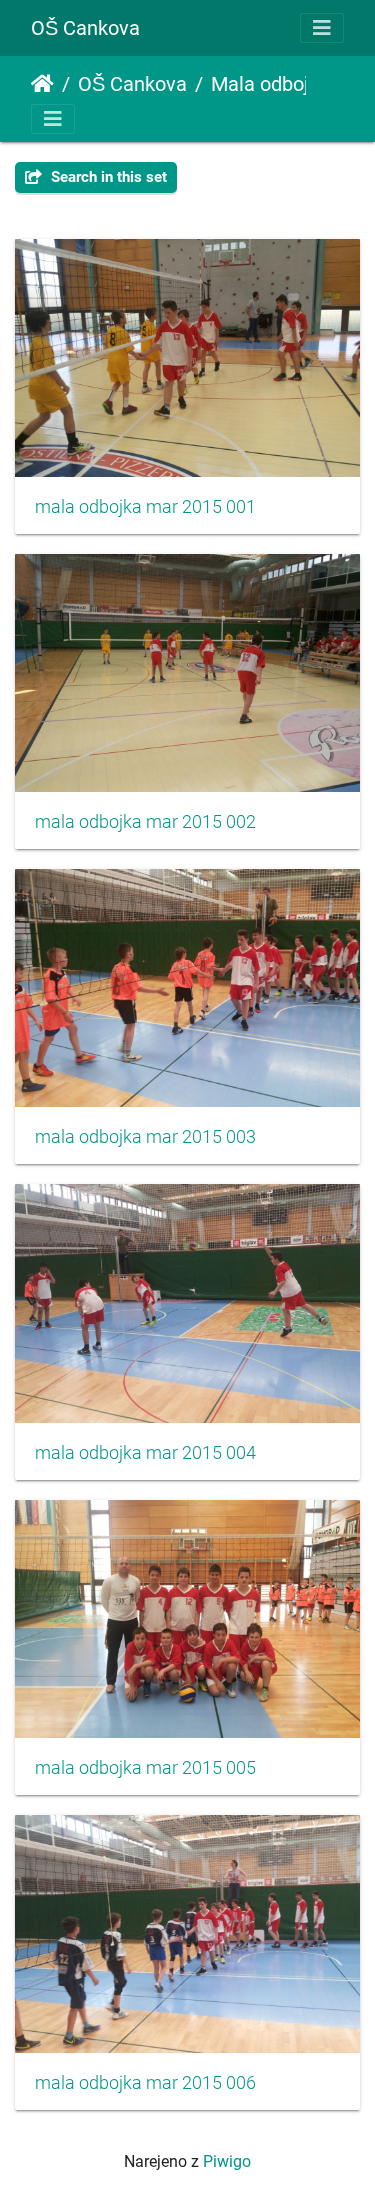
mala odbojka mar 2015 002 (145, 822)
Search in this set (107, 177)
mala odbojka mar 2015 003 (145, 1137)
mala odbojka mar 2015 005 (145, 1768)
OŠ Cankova (85, 28)
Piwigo (227, 2161)
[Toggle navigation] (322, 28)
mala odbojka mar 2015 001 (145, 507)
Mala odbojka (270, 84)
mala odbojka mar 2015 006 (145, 2083)
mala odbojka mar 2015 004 (145, 1453)
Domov (42, 84)
